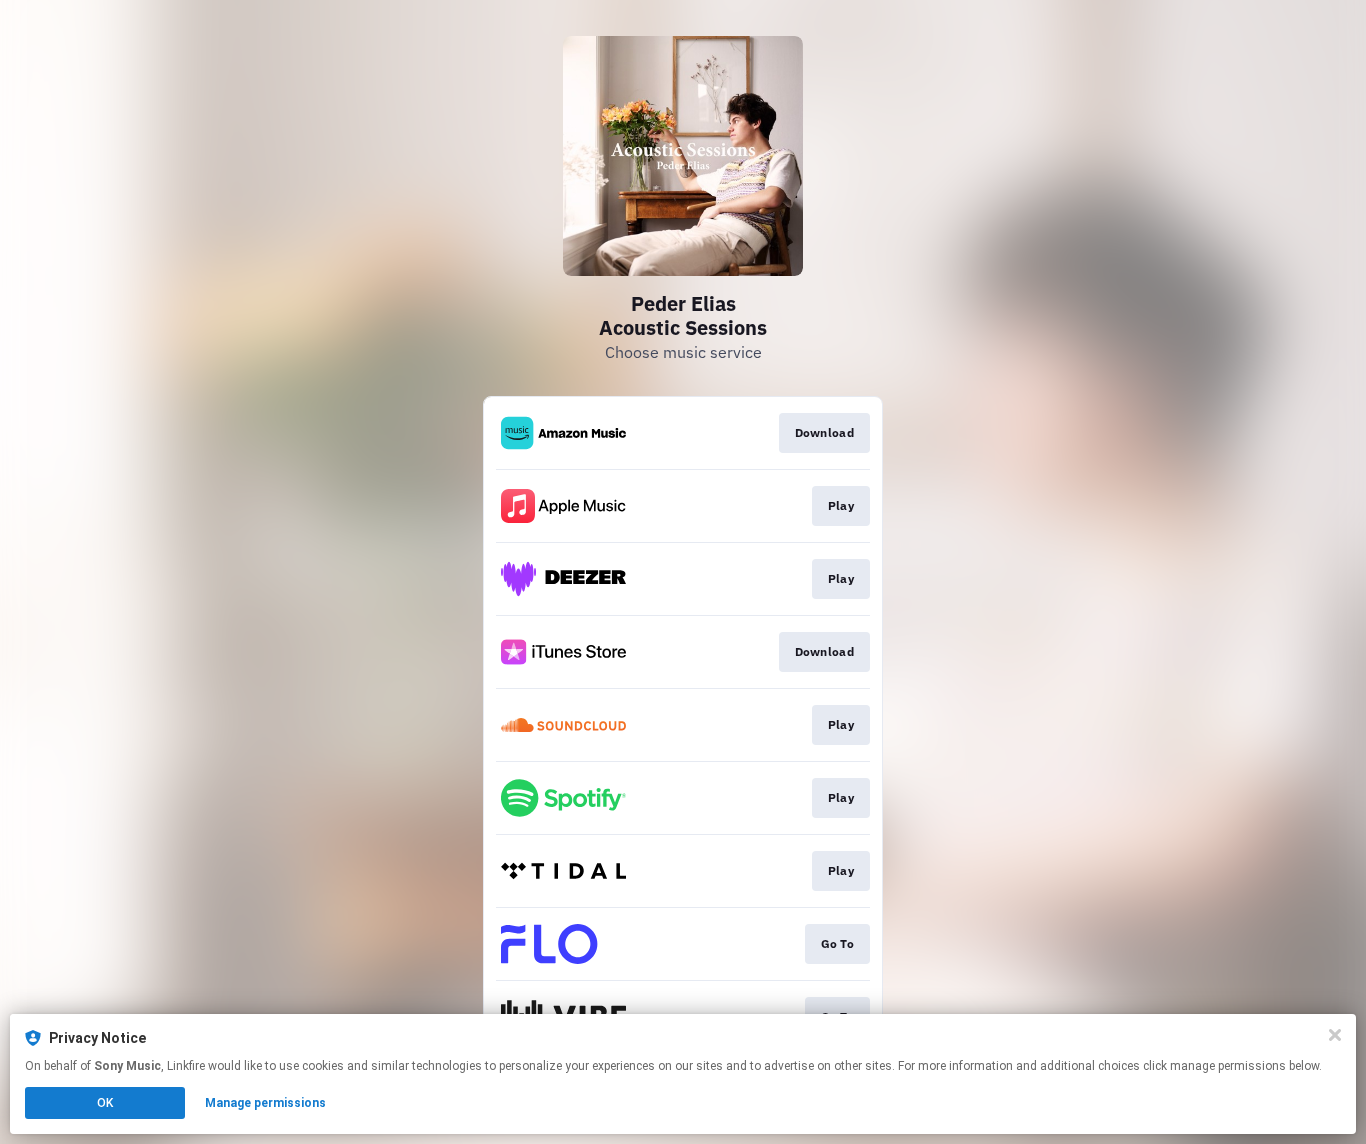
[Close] (1335, 1035)
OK (105, 1103)
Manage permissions (265, 1103)
